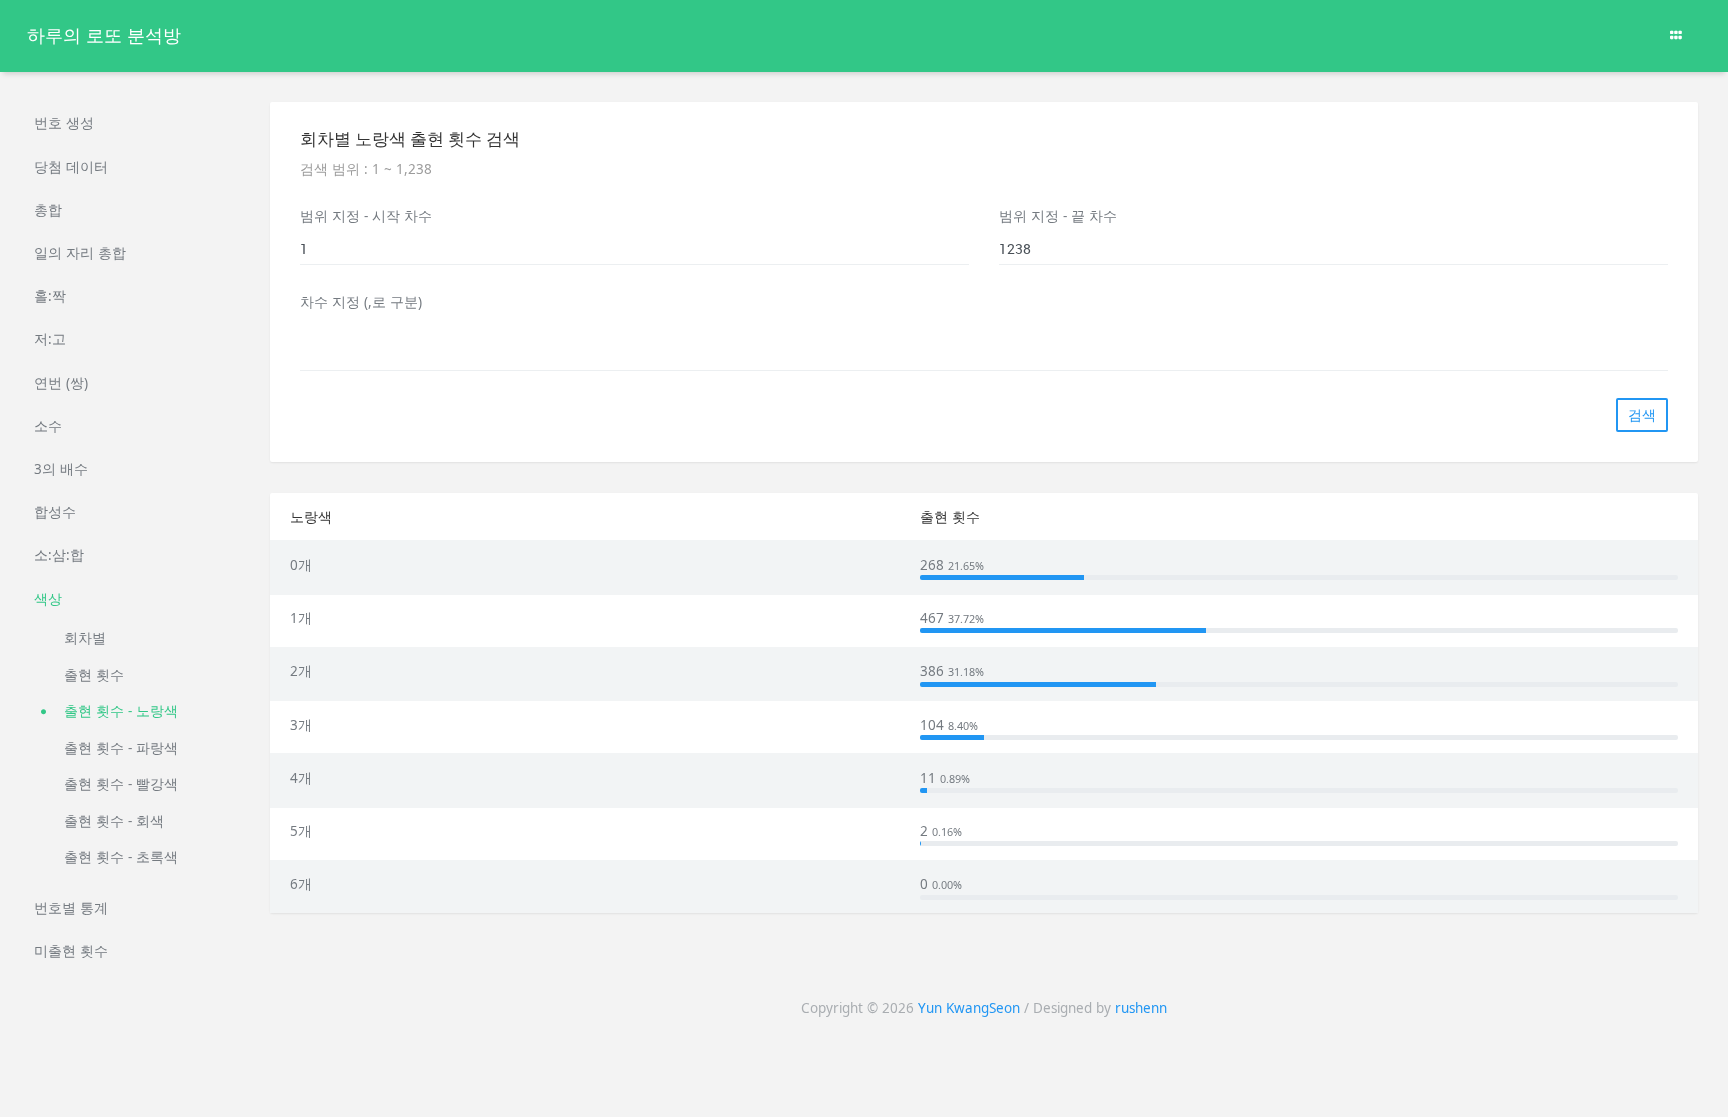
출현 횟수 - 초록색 (121, 857)
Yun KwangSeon (969, 1008)
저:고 (50, 339)
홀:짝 (50, 296)
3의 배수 (61, 469)
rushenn (1141, 1008)
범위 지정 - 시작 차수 (366, 216)
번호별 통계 (71, 908)
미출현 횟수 (71, 951)
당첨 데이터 (71, 167)
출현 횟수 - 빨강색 (121, 784)
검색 (1642, 415)
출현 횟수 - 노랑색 (121, 711)
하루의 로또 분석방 (104, 35)
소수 (48, 426)
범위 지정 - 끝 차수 (1058, 216)
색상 (48, 599)
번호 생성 (64, 123)
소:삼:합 (59, 555)
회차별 (85, 638)
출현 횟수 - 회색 (114, 821)
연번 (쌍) (61, 383)
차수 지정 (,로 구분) (361, 302)
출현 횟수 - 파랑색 (121, 748)
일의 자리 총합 (80, 253)
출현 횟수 (94, 675)
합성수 (55, 512)
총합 (48, 210)
